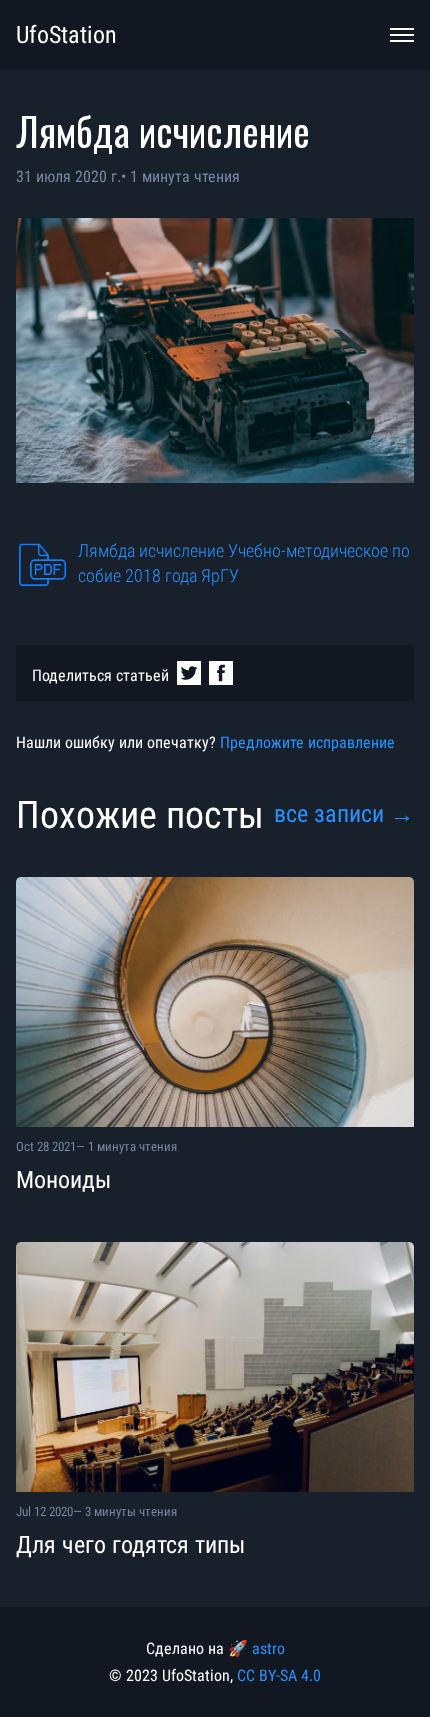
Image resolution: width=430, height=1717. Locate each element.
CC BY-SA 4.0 (279, 1675)
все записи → (344, 814)
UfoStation (66, 35)
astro (268, 1648)
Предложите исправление (307, 742)
